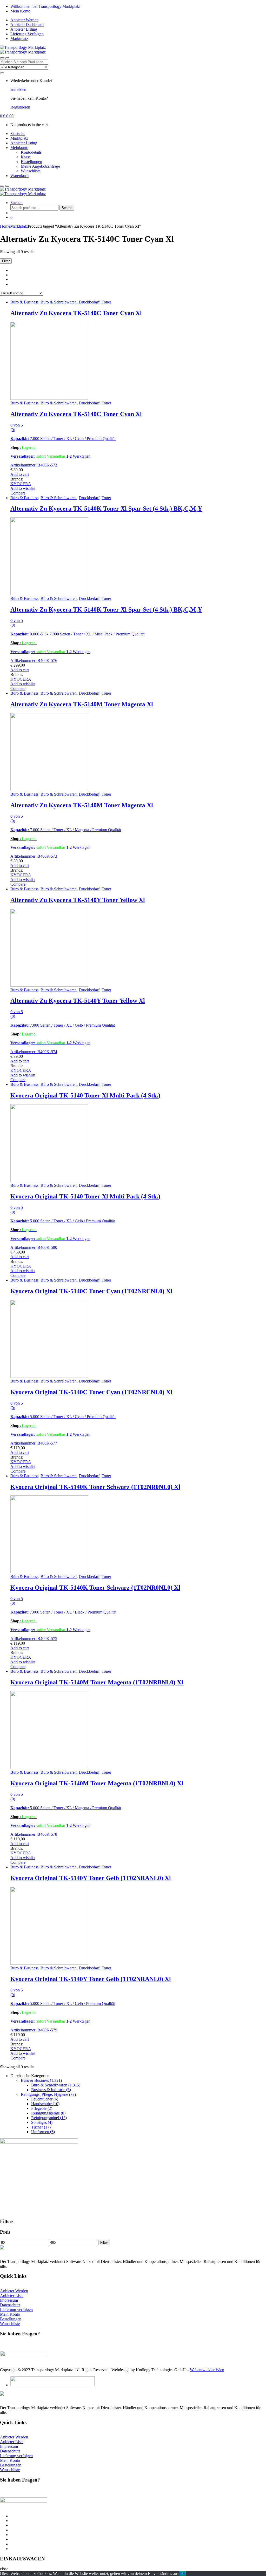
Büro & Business (24, 302)
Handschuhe (45, 2104)
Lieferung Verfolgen (27, 34)
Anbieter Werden (24, 20)
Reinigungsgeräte (48, 2113)
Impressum (9, 2300)
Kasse (26, 157)
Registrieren (20, 107)
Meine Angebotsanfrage (40, 166)
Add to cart (20, 474)
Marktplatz (19, 39)
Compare (18, 493)
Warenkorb (19, 176)
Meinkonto (19, 148)
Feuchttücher (45, 2099)
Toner (106, 302)
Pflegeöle (42, 2108)
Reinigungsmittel (49, 2118)
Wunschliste (31, 171)
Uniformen (43, 2132)
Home (5, 226)
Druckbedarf (89, 302)
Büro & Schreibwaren (59, 302)
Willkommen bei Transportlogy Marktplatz (45, 6)
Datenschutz (10, 2305)
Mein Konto (20, 11)
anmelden (18, 89)
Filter (104, 2243)
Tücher (41, 2127)
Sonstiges (42, 2122)
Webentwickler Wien (207, 2370)
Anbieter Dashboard (27, 25)
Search (67, 208)
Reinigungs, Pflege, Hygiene (48, 2094)
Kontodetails (31, 152)
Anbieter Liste (12, 2296)
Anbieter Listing (24, 29)
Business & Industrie (51, 2090)
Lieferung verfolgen (16, 2310)
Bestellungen (31, 162)
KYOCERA (21, 484)
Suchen (16, 203)
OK (183, 2574)
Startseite (18, 134)
